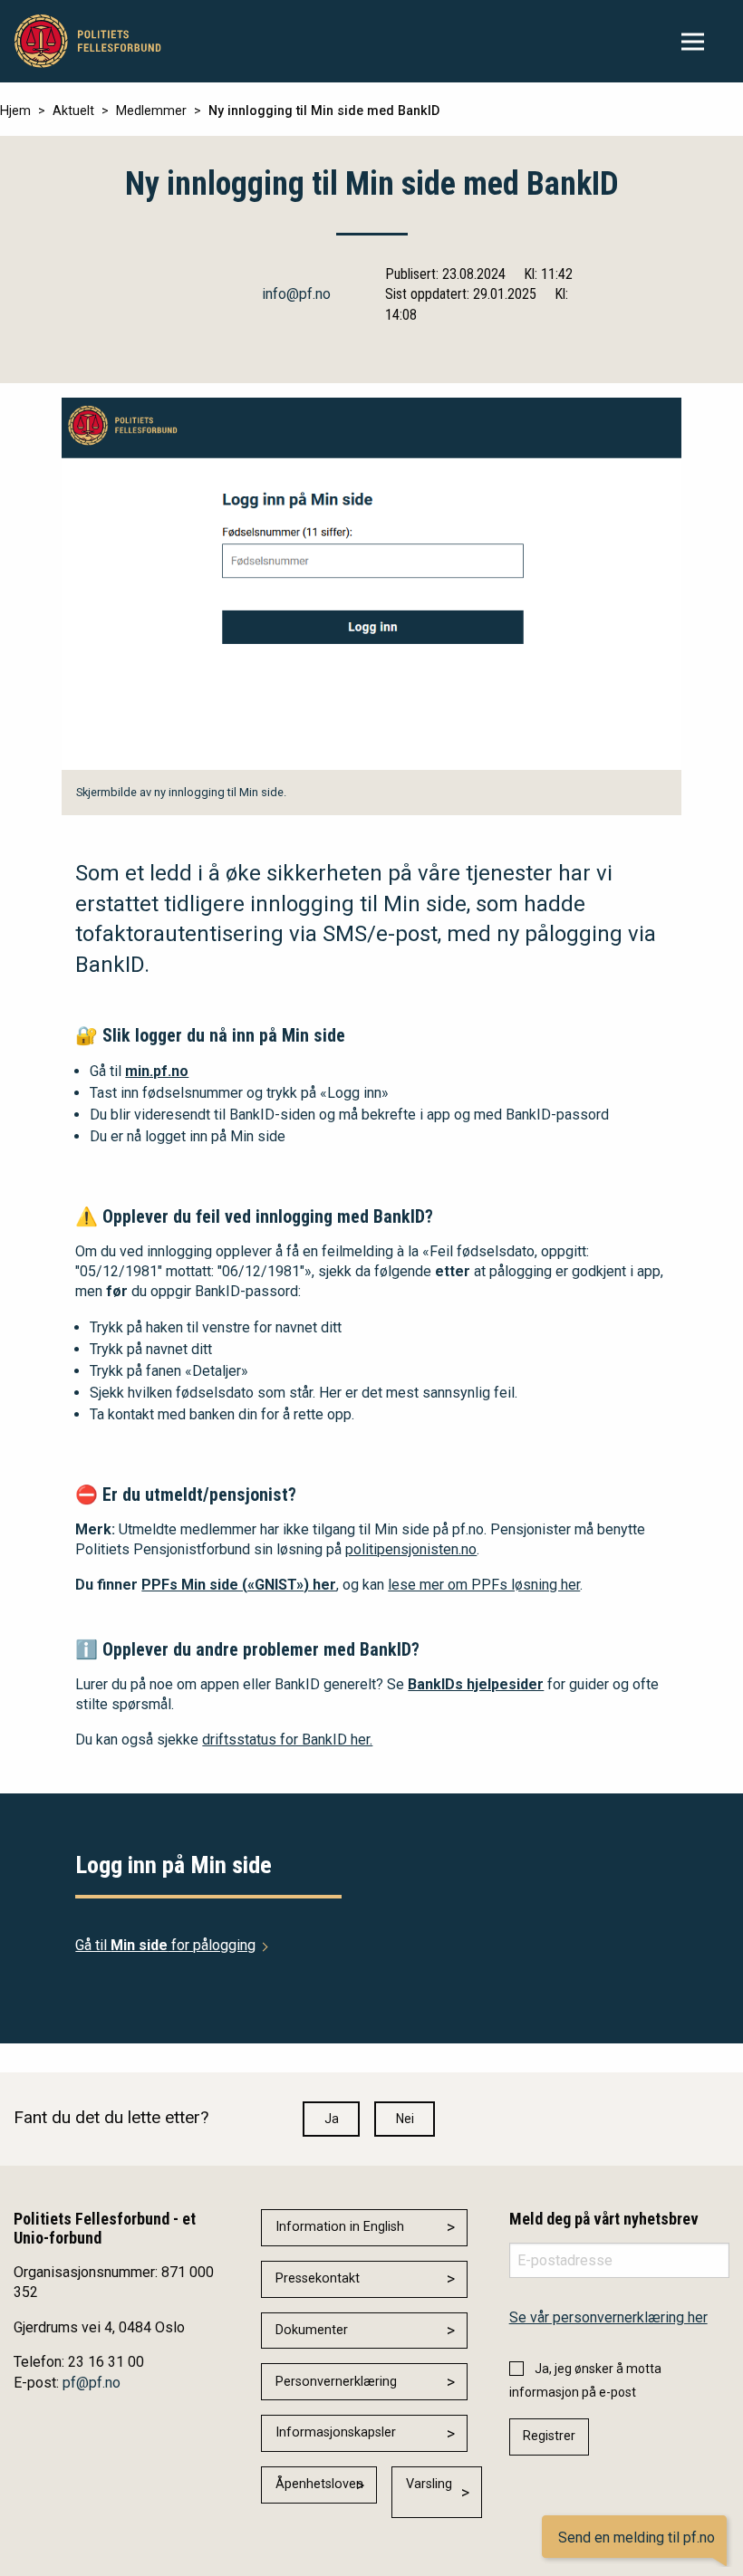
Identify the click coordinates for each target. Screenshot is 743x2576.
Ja (332, 2119)
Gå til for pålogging (165, 1945)
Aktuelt (73, 111)
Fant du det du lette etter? (111, 2117)
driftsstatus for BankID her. (287, 1740)
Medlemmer (151, 111)
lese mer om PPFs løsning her (484, 1585)
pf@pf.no (92, 2383)
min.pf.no (157, 1071)
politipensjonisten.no (411, 1549)
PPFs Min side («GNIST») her (239, 1585)
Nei (405, 2119)
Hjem (15, 111)
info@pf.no (296, 294)
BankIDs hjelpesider (476, 1684)
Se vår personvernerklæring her (608, 2317)
